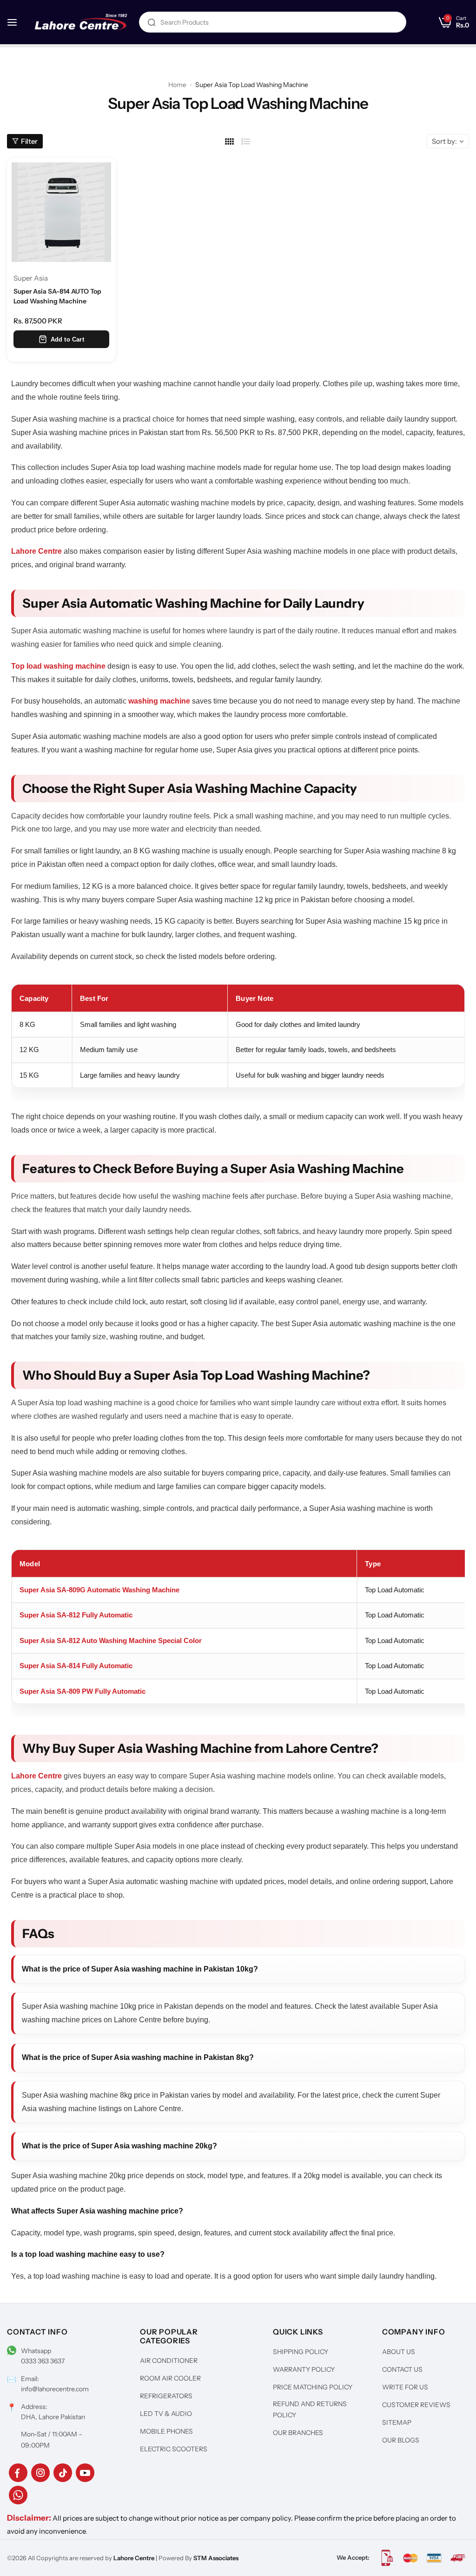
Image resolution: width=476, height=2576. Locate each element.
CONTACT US (402, 2369)
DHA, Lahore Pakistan (53, 2417)
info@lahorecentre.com (55, 2389)
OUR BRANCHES (298, 2433)
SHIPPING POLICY (301, 2352)
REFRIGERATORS (166, 2396)
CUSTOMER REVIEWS (416, 2405)
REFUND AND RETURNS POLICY (310, 2409)
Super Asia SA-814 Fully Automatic (76, 1666)
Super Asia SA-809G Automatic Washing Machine (99, 1590)
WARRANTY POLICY (304, 2369)
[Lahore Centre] (81, 22)
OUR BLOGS (401, 2440)
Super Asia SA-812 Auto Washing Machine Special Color (111, 1640)
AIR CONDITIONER (169, 2361)
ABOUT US (399, 2352)
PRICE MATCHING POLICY (313, 2387)
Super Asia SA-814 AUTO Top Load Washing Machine (57, 296)
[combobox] (273, 22)
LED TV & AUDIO (166, 2414)
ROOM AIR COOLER (170, 2378)
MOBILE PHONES (166, 2431)
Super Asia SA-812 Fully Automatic (76, 1615)
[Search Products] (152, 22)
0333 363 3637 (43, 2361)
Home (177, 85)
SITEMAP (397, 2422)
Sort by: (444, 141)
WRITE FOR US (405, 2387)
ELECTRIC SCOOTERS (174, 2449)
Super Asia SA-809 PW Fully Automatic (83, 1691)
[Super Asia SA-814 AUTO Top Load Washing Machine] (61, 212)
